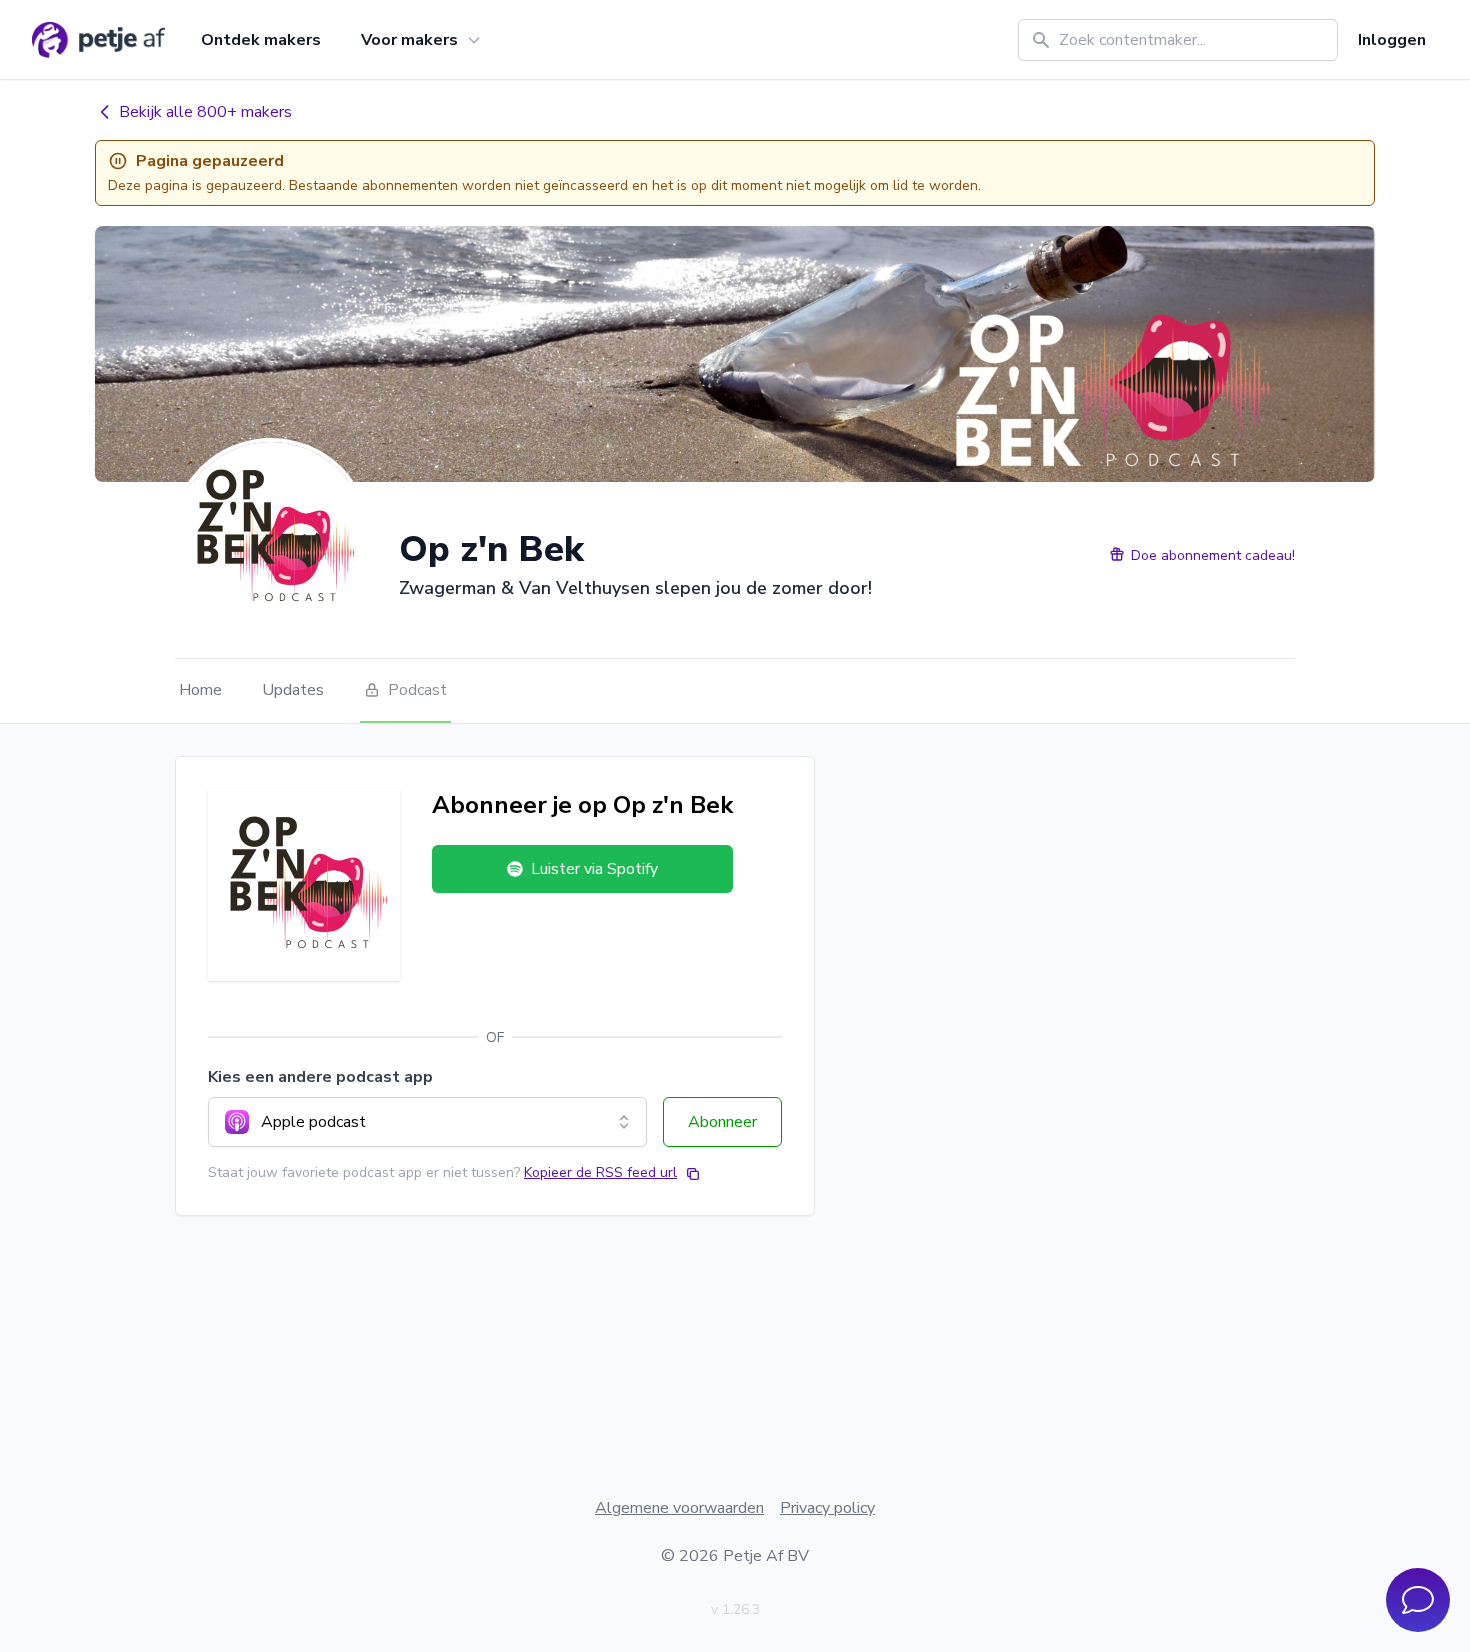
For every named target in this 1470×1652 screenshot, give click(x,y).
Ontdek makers (261, 40)
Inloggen (1392, 40)
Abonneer (722, 1122)
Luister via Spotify (594, 869)
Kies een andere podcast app (320, 1077)
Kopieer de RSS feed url (600, 1172)
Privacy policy (827, 1508)
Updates (293, 690)
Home (200, 690)
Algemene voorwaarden (679, 1508)
